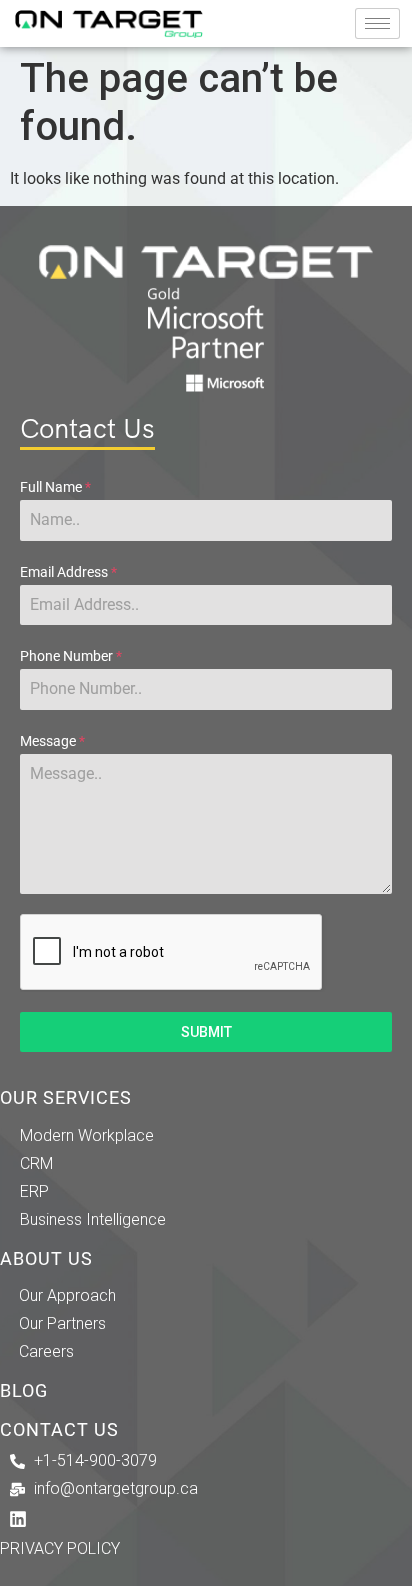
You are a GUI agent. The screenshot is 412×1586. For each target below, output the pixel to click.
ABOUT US (46, 1259)
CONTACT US (59, 1430)
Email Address (68, 572)
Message (52, 741)
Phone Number (71, 656)
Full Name (55, 487)
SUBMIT (206, 1032)
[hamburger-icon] (377, 23)
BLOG (24, 1391)
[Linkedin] (18, 1519)
